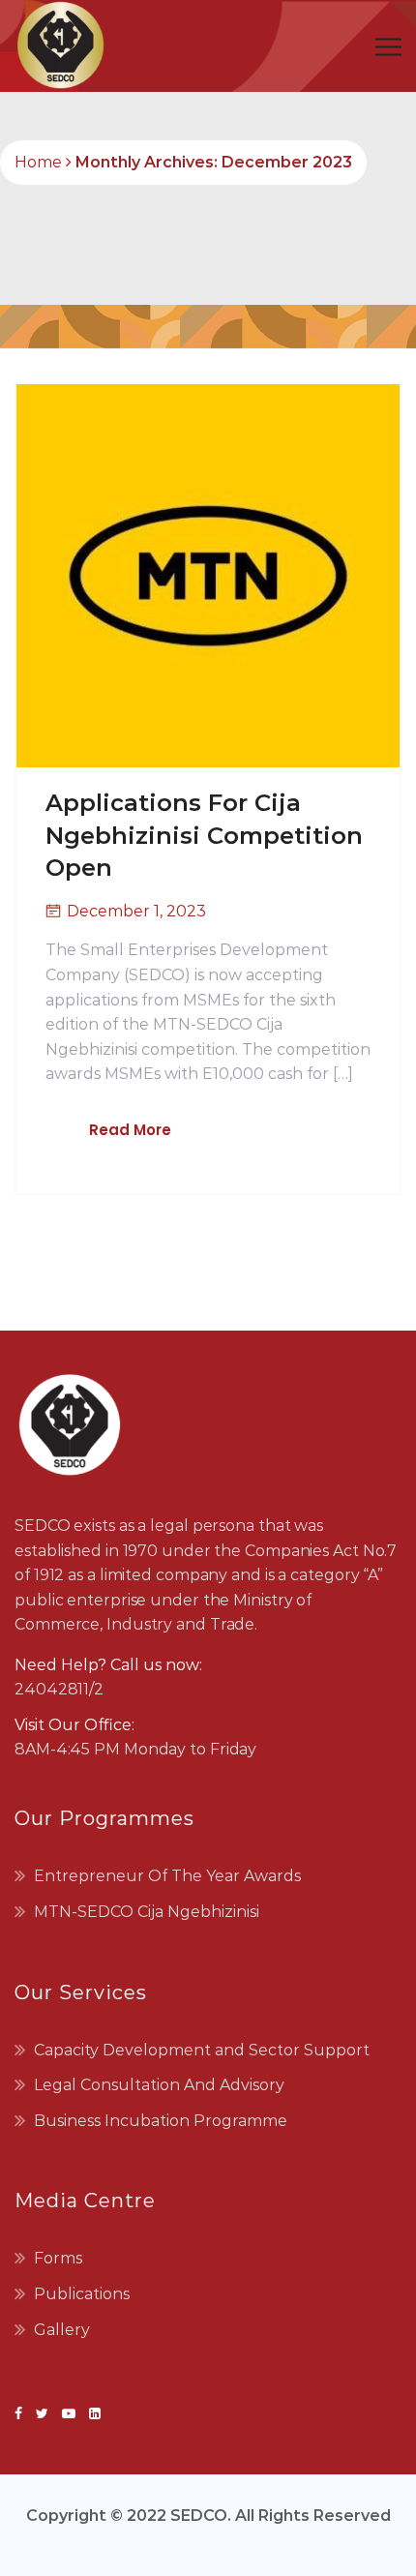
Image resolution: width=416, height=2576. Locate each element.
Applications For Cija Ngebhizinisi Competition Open (204, 835)
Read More (130, 1130)
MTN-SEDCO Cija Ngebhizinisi (147, 1912)
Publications (82, 2294)
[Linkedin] (91, 2413)
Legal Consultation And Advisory (159, 2085)
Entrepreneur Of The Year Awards (167, 1876)
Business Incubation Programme (161, 2121)
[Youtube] (69, 2413)
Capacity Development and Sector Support (202, 2050)
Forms (58, 2258)
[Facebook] (22, 2413)
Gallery (62, 2330)
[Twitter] (42, 2413)
